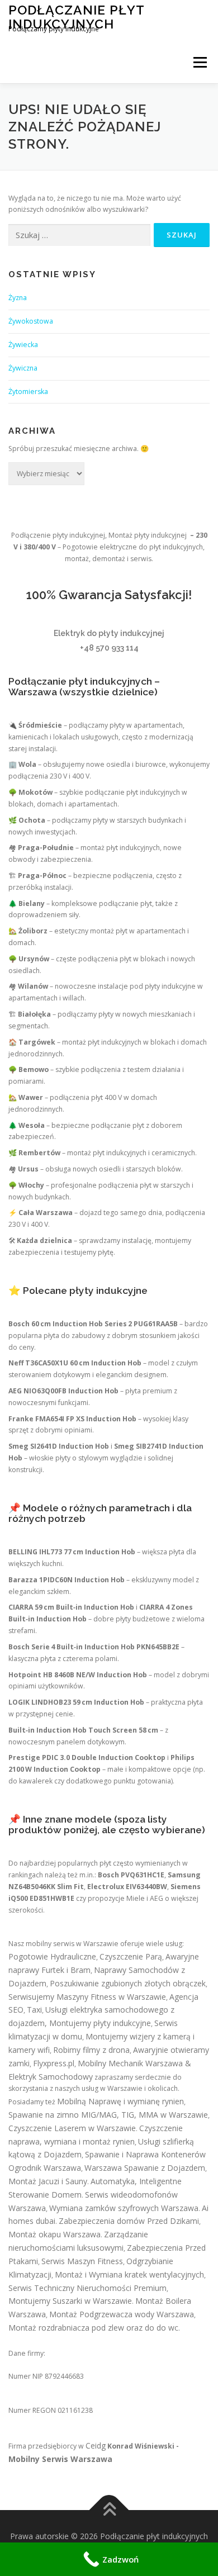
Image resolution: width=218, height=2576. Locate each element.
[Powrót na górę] (109, 2510)
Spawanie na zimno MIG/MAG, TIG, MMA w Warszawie (108, 2115)
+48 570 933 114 (109, 648)
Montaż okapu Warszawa (54, 2234)
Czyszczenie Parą (131, 1956)
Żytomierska (28, 392)
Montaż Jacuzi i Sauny (48, 2181)
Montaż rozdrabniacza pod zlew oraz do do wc (93, 2328)
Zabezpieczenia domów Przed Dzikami (129, 2221)
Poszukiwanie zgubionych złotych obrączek (128, 1983)
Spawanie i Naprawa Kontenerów (145, 2154)
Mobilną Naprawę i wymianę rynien (120, 2101)
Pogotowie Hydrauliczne (52, 1956)
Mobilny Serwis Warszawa (60, 2459)
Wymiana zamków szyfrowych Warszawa (124, 2208)
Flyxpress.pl (54, 2063)
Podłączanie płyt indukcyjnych (76, 16)
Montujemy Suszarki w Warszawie (70, 2301)
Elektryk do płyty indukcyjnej (109, 633)
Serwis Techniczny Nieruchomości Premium (87, 2288)
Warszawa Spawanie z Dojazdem (145, 2168)
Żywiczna (23, 368)
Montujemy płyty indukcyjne (100, 2023)
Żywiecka (23, 345)
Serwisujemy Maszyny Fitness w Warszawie (87, 1997)
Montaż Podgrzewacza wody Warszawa (122, 2314)
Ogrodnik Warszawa (45, 2168)
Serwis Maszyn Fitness (82, 2261)
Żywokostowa (31, 321)
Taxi (34, 2010)
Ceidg (96, 2445)
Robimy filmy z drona (91, 2050)
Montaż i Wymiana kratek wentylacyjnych (129, 2274)
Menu (199, 62)
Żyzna (18, 298)
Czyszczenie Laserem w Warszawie (72, 2128)
